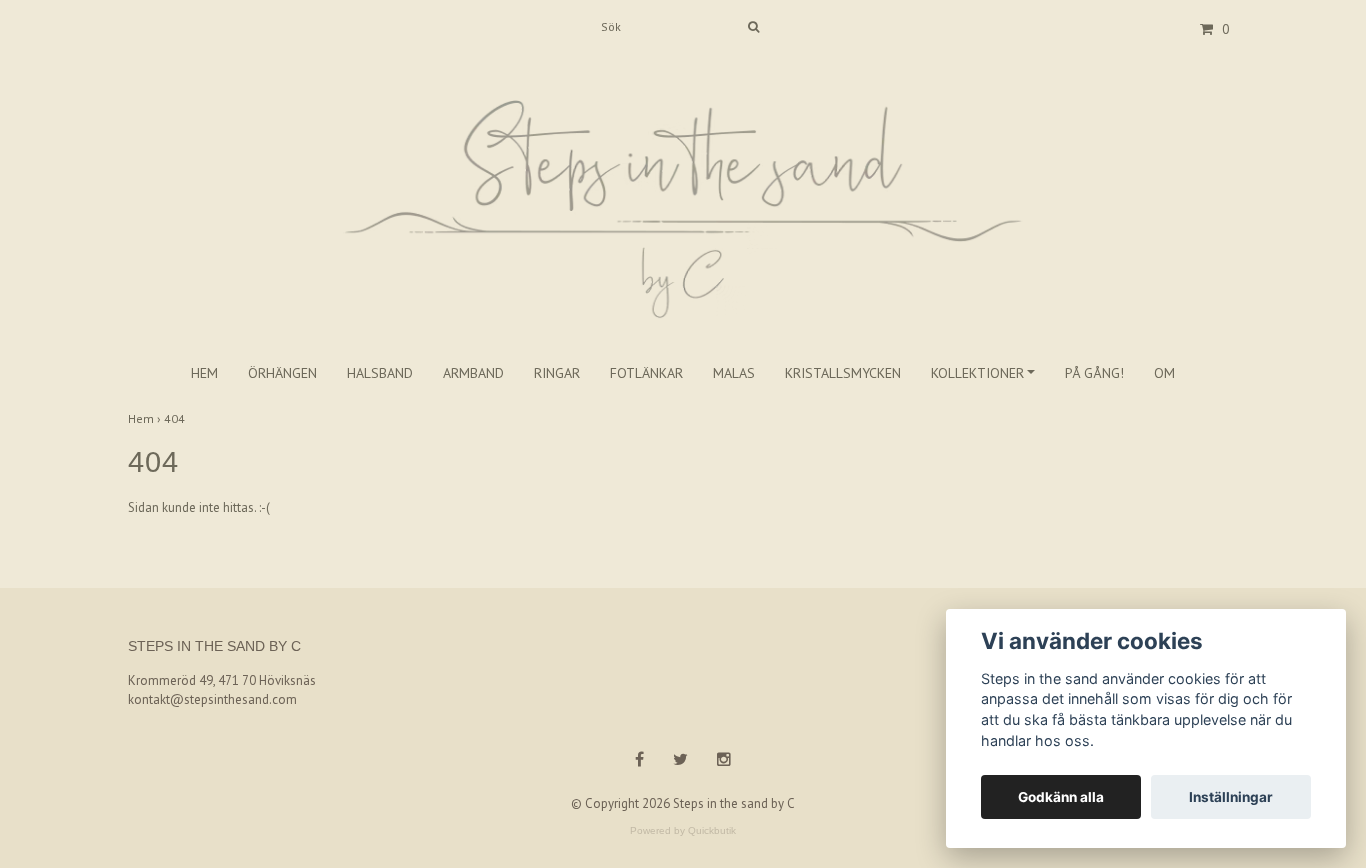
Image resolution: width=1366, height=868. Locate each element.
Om (1164, 373)
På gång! (1094, 373)
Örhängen (282, 373)
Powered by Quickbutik (683, 830)
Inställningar (1231, 797)
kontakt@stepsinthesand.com (212, 699)
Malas (734, 373)
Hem (204, 373)
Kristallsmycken (843, 373)
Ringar (557, 373)
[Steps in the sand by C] (682, 187)
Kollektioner (977, 373)
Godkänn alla (1061, 797)
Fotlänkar (646, 373)
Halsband (380, 373)
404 (176, 418)
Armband (473, 373)
